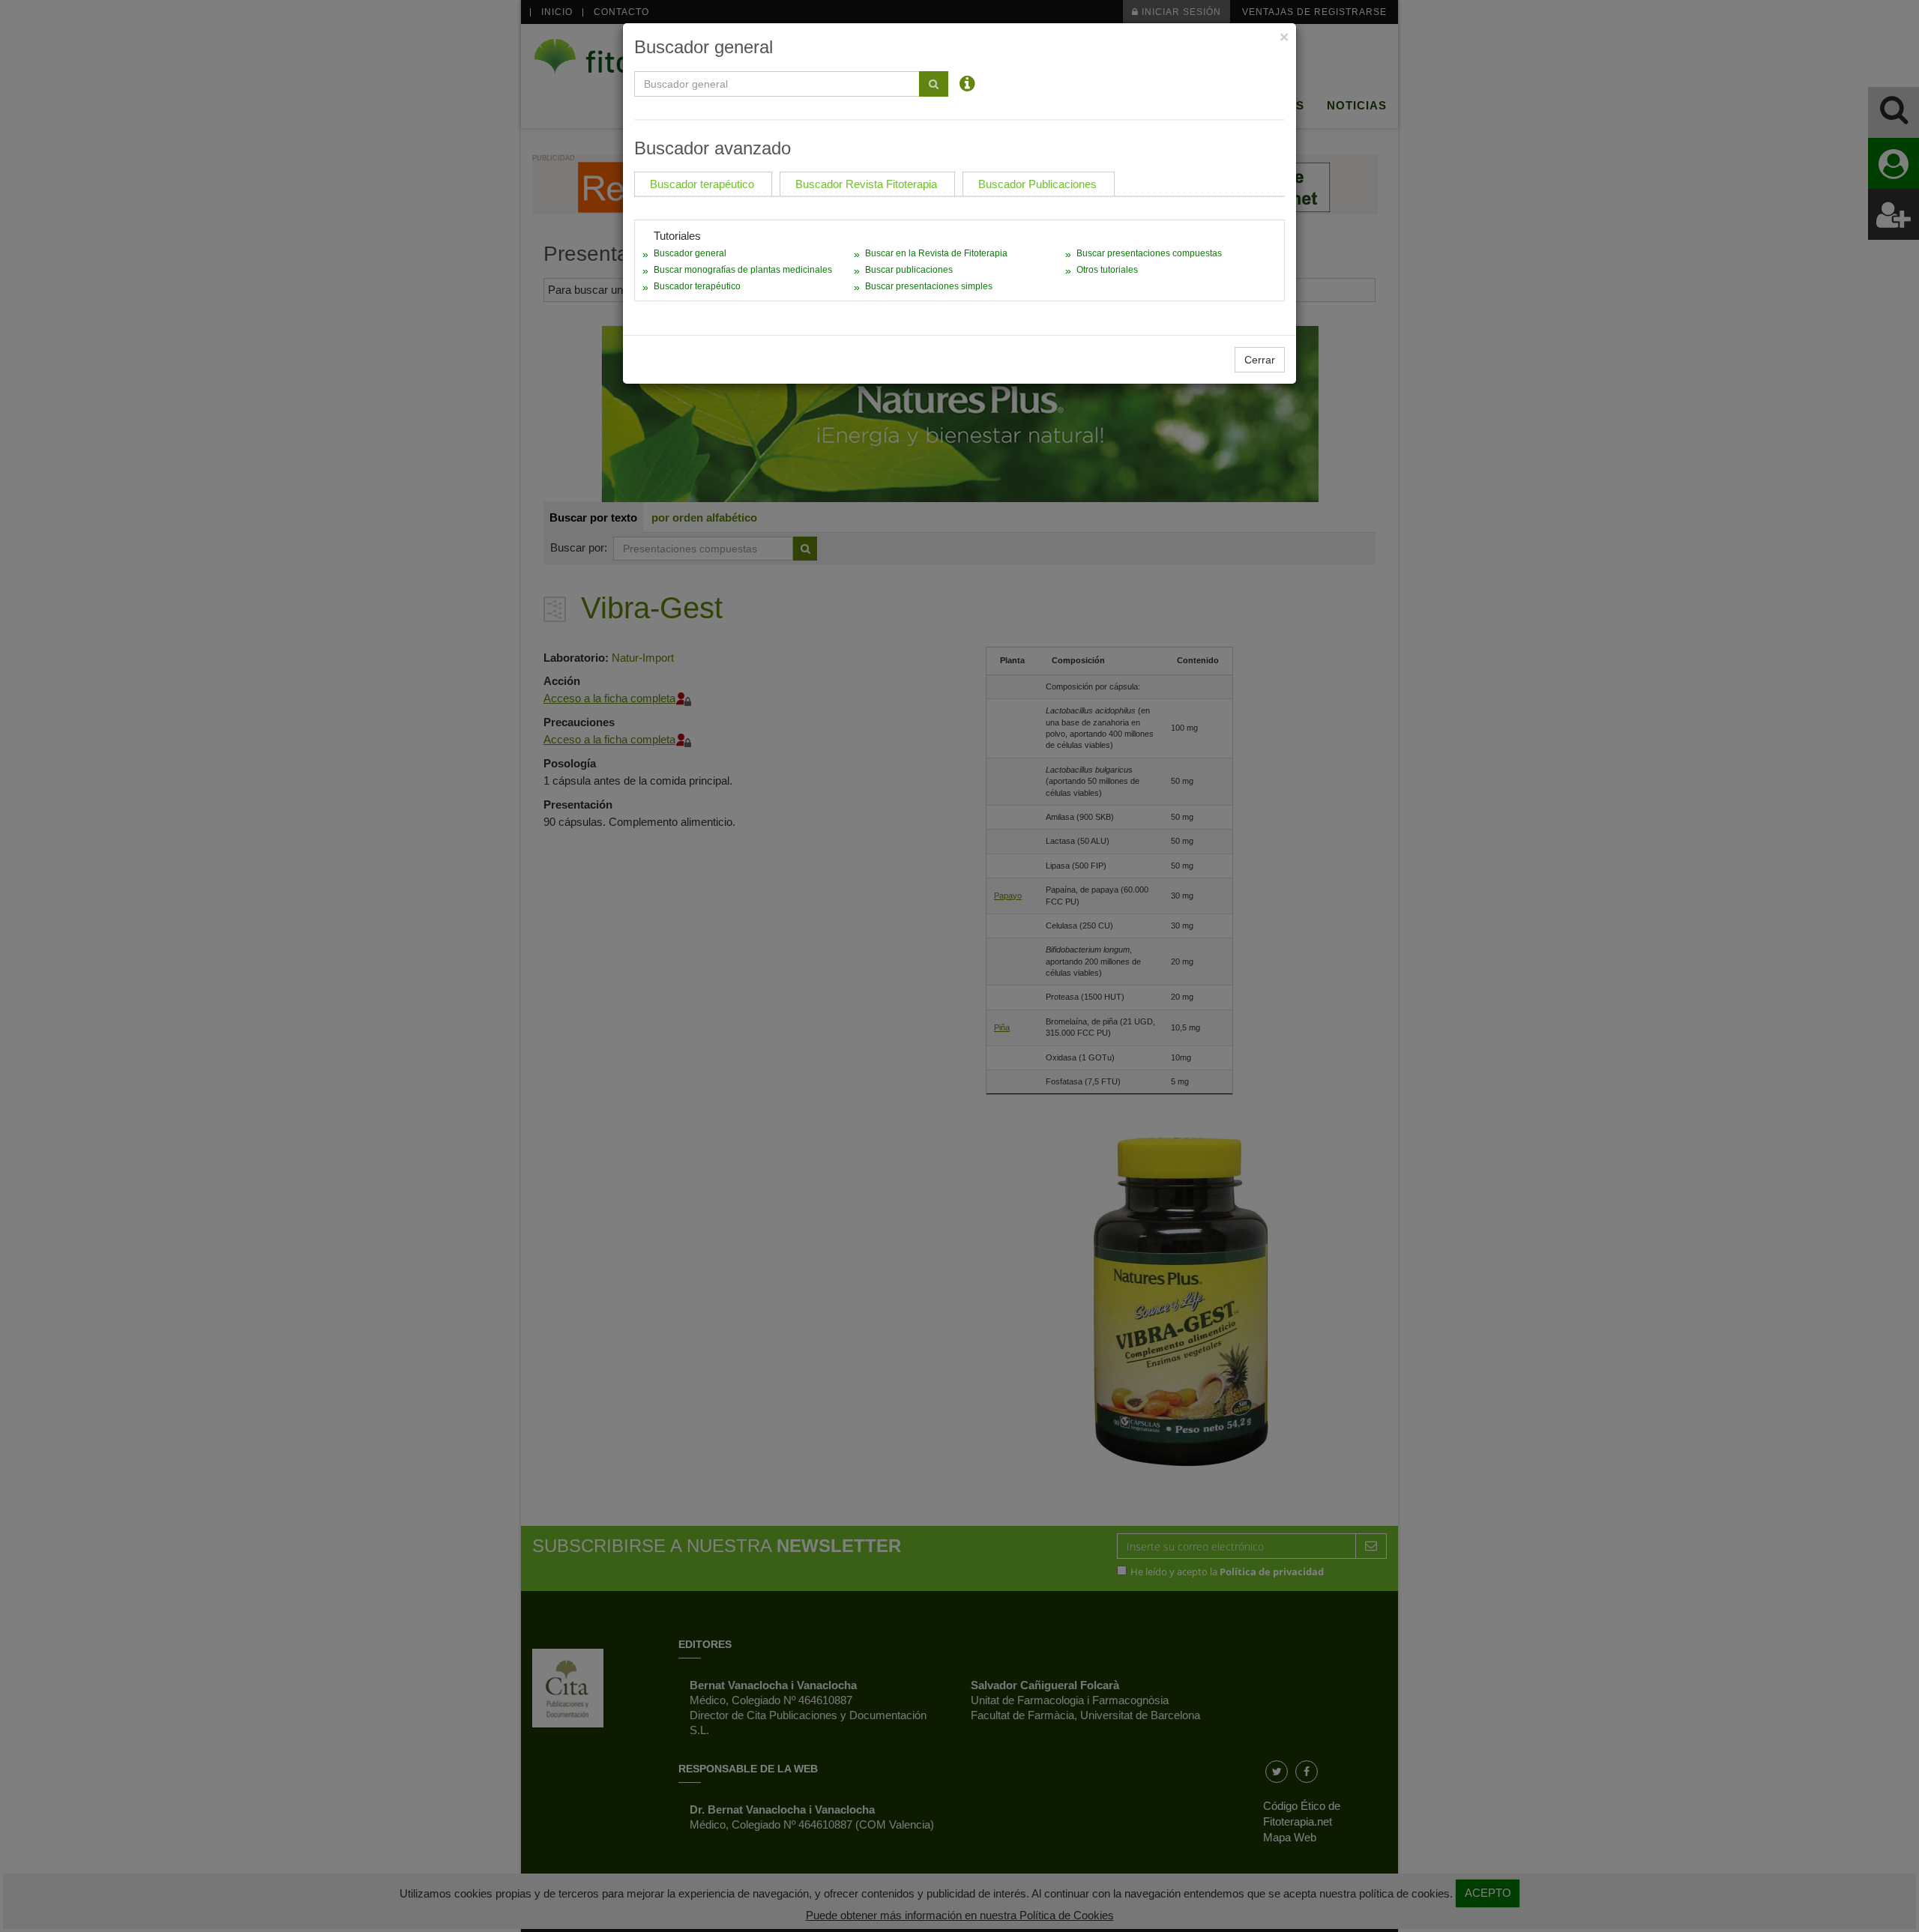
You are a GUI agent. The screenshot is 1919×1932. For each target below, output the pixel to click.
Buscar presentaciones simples (929, 286)
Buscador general (690, 253)
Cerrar (1260, 360)
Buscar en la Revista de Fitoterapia (936, 253)
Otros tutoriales (1107, 270)
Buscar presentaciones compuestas (1149, 253)
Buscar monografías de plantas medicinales (743, 270)
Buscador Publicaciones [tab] (1037, 184)
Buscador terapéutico (697, 286)
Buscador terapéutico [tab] (702, 184)
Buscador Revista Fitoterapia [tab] (866, 184)
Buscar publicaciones (909, 270)
